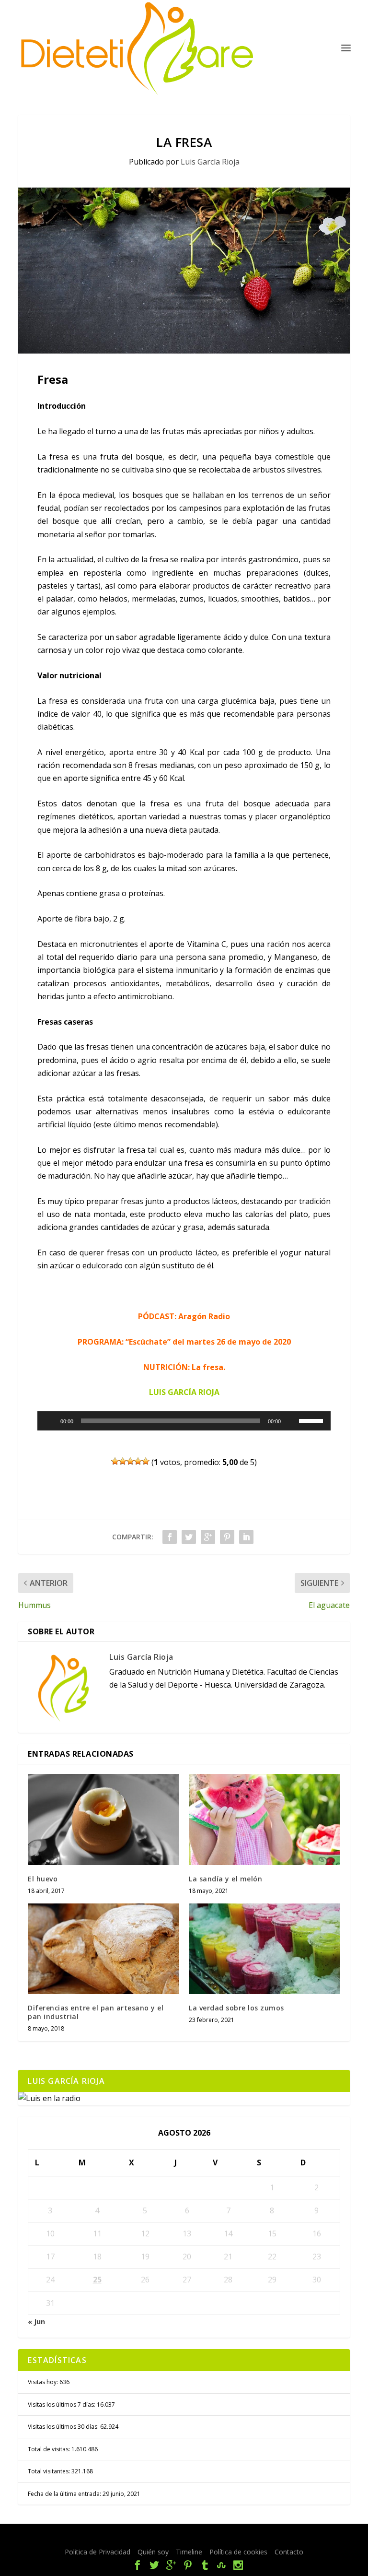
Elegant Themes (164, 2537)
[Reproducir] (50, 1421)
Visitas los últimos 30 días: (64, 2427)
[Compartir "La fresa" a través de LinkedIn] (246, 1537)
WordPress (267, 2537)
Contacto (289, 2552)
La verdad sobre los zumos (236, 2008)
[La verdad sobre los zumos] (264, 1949)
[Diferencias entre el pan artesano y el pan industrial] (103, 1949)
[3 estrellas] (130, 1461)
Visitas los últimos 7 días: (62, 2405)
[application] (184, 1421)
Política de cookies (238, 2552)
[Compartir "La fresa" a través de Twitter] (189, 1537)
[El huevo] (103, 1819)
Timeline (189, 2552)
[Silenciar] (291, 1421)
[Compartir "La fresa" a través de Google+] (208, 1537)
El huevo (43, 1879)
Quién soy (153, 2552)
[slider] (312, 1420)
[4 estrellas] (138, 1461)
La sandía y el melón (225, 1879)
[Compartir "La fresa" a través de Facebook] (170, 1537)
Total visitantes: (50, 2471)
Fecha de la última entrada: (65, 2494)
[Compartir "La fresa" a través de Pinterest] (227, 1537)
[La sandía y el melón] (264, 1819)
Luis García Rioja (210, 162)
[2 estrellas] (123, 1461)
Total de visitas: (50, 2449)
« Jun (36, 2322)
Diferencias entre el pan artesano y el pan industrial (96, 2012)
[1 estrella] (115, 1461)
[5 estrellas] (146, 1461)
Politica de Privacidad (98, 2552)
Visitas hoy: (44, 2382)
